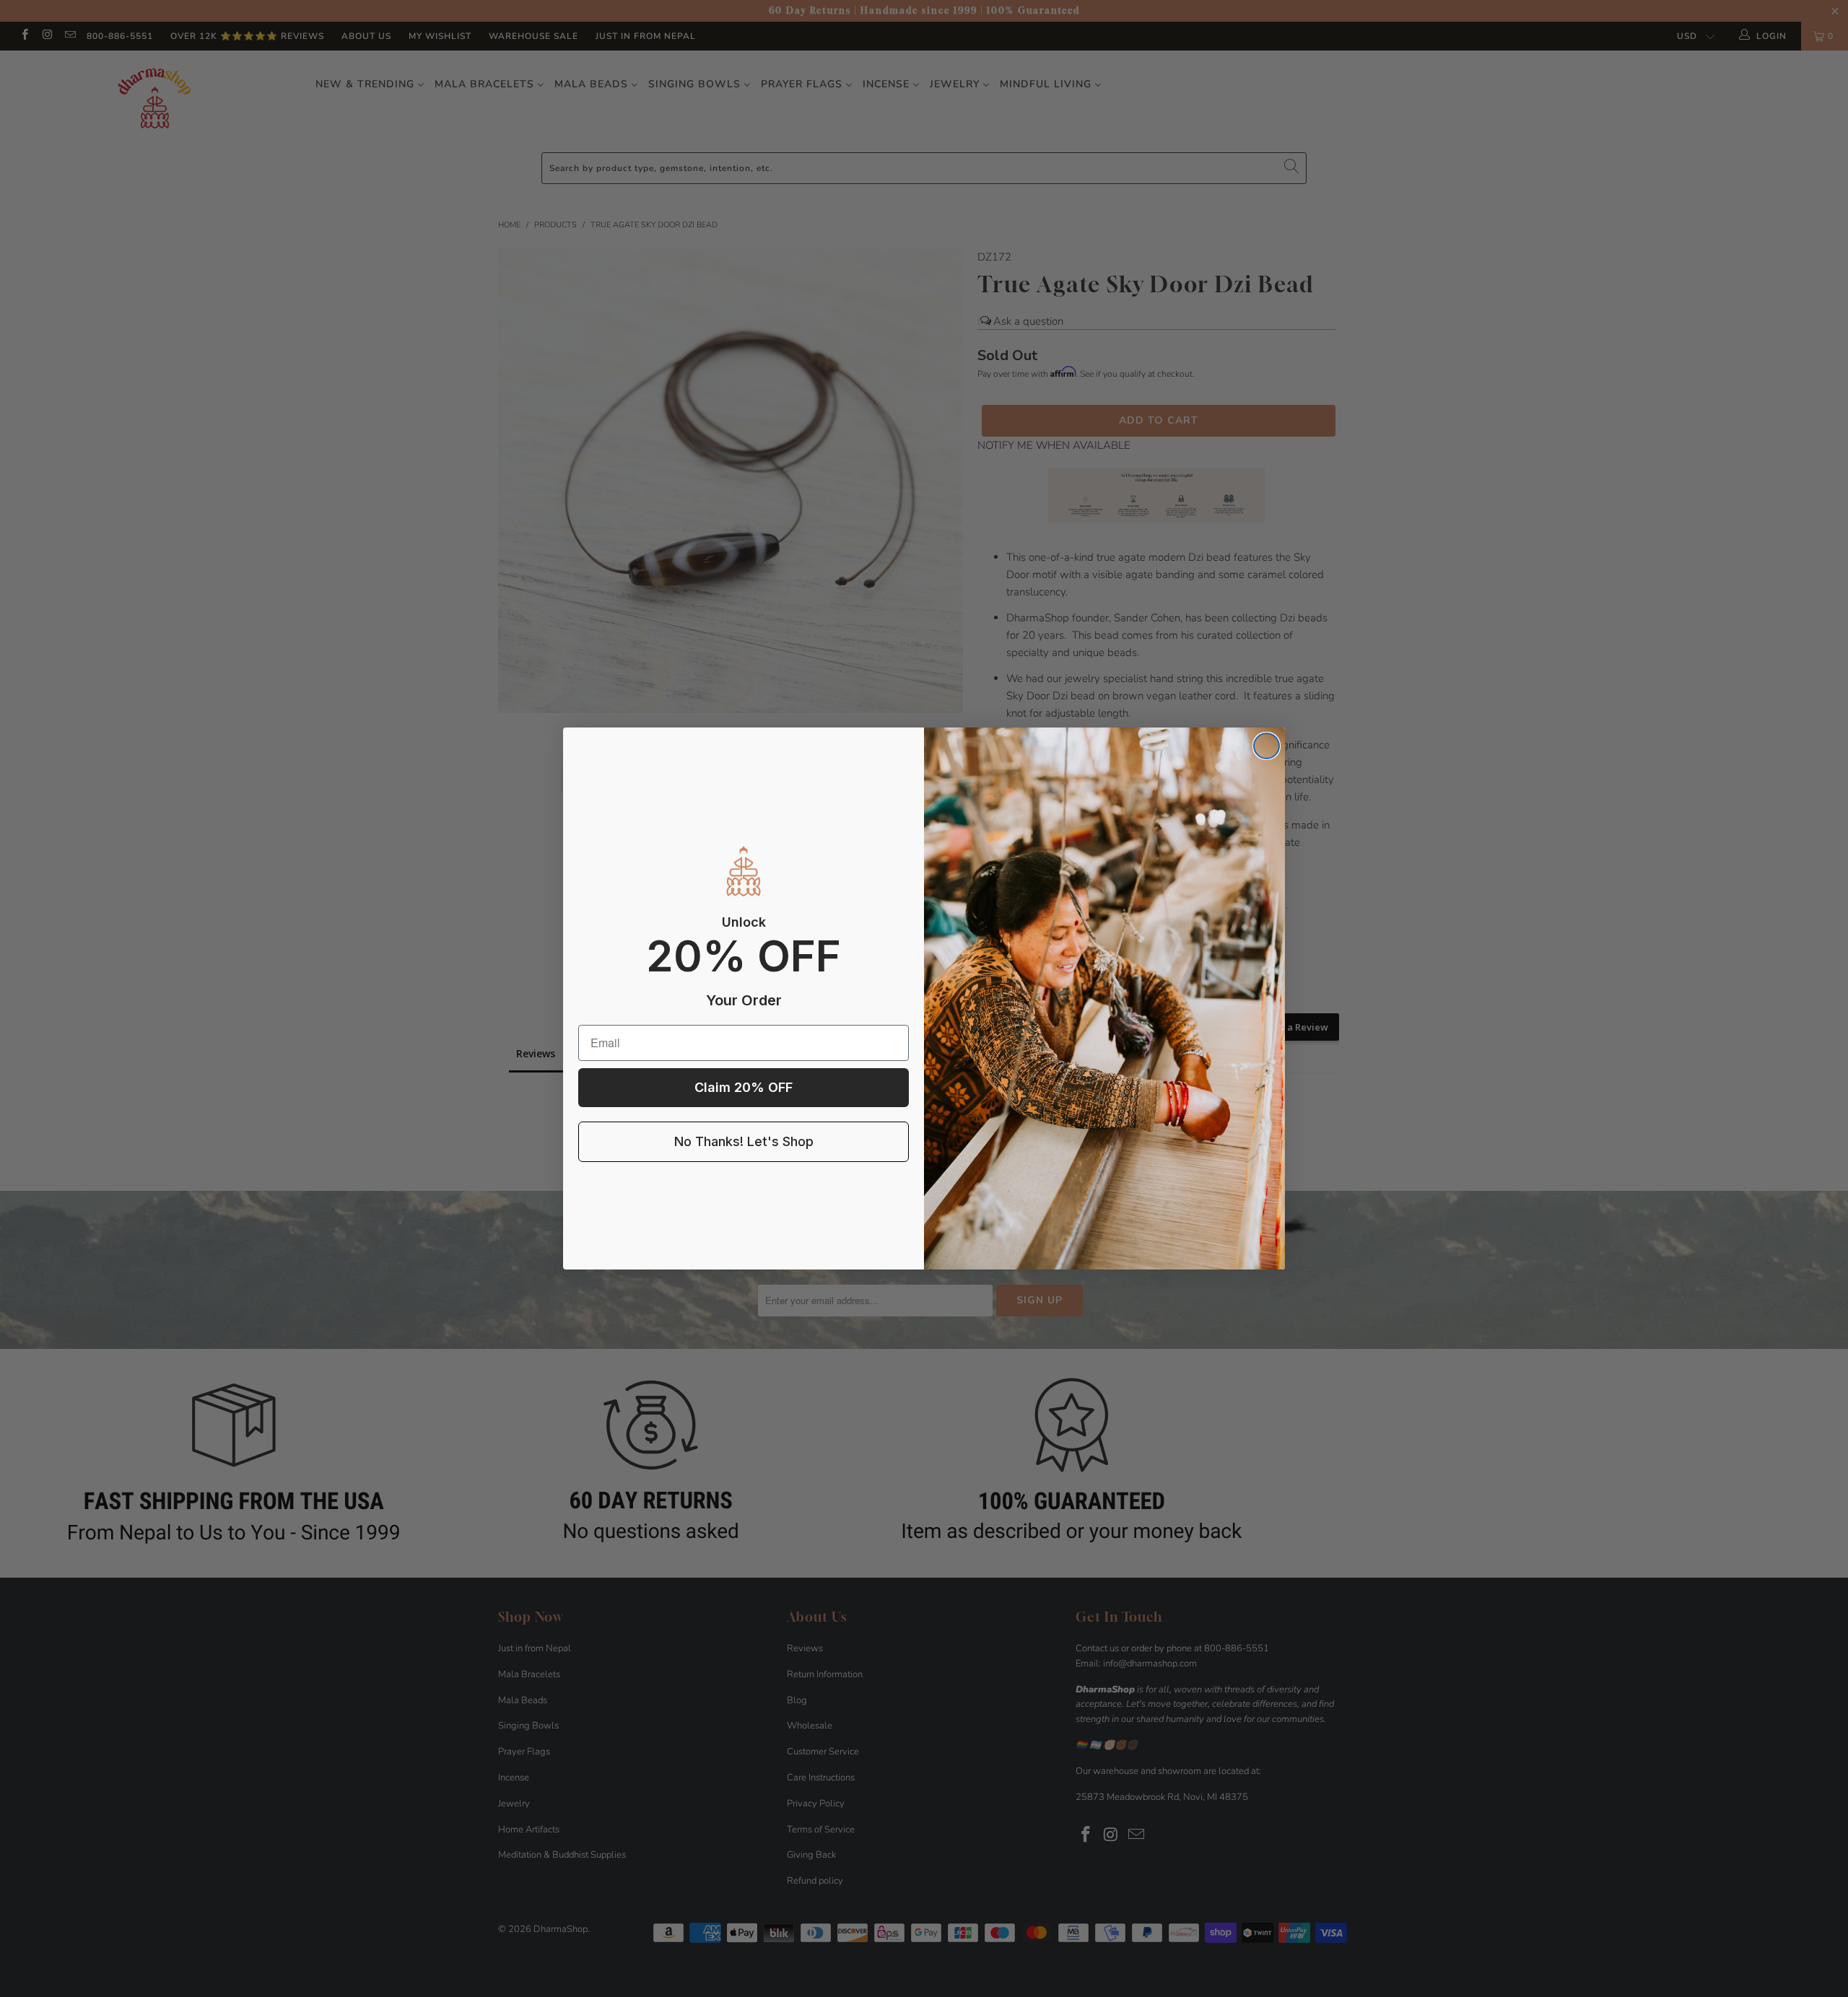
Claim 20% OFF (744, 1087)
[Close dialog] (1267, 746)
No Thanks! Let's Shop (744, 1141)
